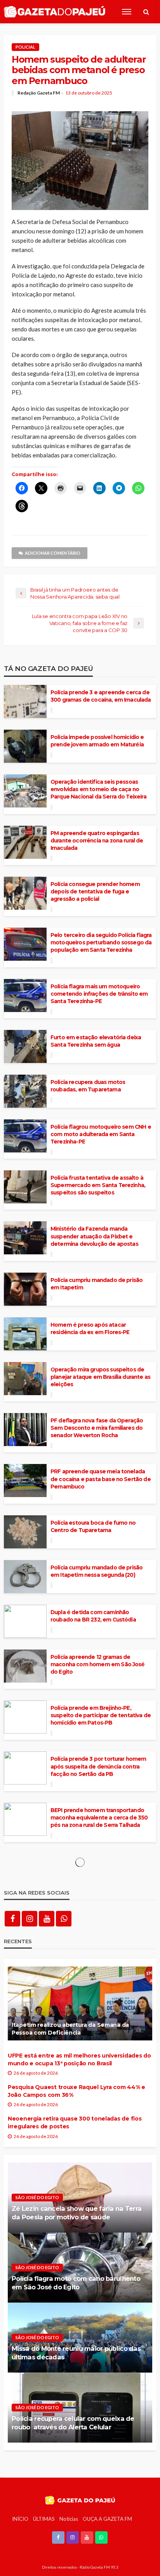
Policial (25, 47)
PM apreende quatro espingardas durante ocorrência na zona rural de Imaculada (97, 841)
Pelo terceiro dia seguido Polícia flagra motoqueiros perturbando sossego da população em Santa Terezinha (101, 942)
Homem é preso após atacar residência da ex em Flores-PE (90, 1328)
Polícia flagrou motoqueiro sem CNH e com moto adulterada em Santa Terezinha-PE (101, 1134)
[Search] (146, 12)
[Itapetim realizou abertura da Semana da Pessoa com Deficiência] (80, 2003)
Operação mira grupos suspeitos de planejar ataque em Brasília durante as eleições (100, 1377)
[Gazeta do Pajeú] (55, 12)
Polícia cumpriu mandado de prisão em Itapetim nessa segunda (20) (97, 1571)
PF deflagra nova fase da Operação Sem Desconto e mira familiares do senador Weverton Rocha (97, 1428)
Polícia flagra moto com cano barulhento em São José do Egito (76, 2283)
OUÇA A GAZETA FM (107, 2519)
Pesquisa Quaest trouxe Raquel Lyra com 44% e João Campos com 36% (77, 2091)
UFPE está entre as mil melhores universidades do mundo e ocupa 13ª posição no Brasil (79, 2059)
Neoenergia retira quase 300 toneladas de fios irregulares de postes (75, 2122)
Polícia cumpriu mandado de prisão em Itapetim (97, 1284)
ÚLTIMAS (44, 2519)
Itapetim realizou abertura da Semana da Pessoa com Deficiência (70, 2029)
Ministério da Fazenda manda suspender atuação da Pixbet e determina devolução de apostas (94, 1236)
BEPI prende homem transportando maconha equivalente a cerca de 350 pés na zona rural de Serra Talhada (99, 1818)
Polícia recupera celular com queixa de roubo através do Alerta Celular (73, 2423)
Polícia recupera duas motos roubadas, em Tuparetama (88, 1086)
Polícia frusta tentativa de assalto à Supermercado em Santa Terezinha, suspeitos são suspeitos (98, 1185)
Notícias (69, 2519)
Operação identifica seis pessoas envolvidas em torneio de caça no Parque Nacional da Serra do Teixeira (98, 789)
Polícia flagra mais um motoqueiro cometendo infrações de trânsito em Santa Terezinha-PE (99, 994)
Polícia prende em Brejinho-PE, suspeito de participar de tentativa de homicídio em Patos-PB (101, 1715)
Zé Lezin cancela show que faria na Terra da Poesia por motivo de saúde (77, 2213)
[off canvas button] (127, 12)
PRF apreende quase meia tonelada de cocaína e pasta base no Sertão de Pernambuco (101, 1479)
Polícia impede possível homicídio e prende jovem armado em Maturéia (97, 741)
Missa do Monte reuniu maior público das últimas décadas (76, 2353)
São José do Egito (37, 2197)
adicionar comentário (53, 553)
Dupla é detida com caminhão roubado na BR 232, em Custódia (93, 1616)
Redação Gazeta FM (39, 93)
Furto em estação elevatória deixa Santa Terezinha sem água (96, 1041)
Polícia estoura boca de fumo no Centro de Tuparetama (93, 1526)
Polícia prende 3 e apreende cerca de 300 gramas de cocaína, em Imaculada (101, 696)
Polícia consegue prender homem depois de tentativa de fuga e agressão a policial (95, 891)
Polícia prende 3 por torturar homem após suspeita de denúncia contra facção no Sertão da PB (98, 1766)
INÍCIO (20, 2519)
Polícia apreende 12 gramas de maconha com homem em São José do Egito (98, 1664)
